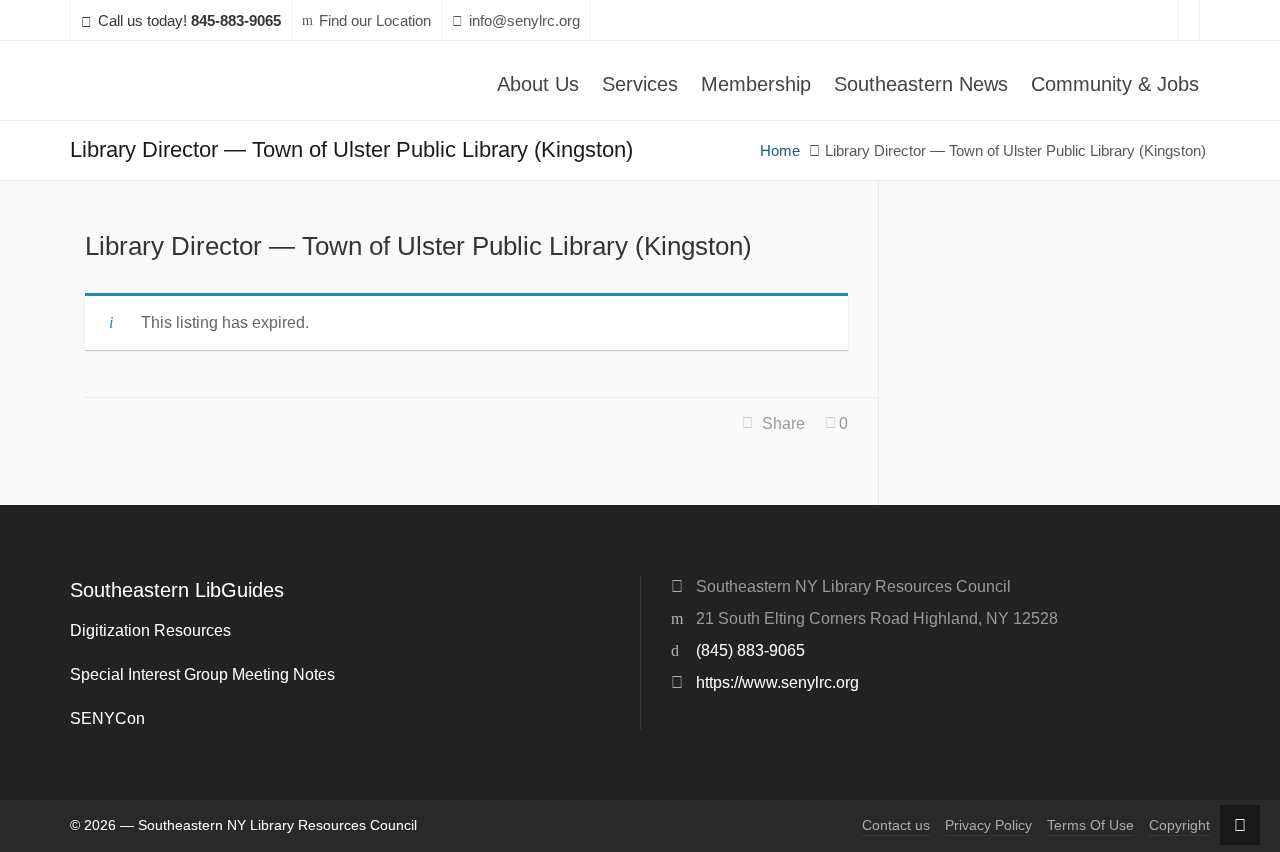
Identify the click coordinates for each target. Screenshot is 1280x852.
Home (780, 151)
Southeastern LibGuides (177, 590)
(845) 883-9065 (750, 650)
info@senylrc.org (524, 21)
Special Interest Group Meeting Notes (202, 674)
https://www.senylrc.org (777, 682)
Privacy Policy (988, 825)
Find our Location (375, 21)
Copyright (1179, 825)
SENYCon (107, 718)
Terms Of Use (1090, 825)
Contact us (896, 825)
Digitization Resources (150, 630)
